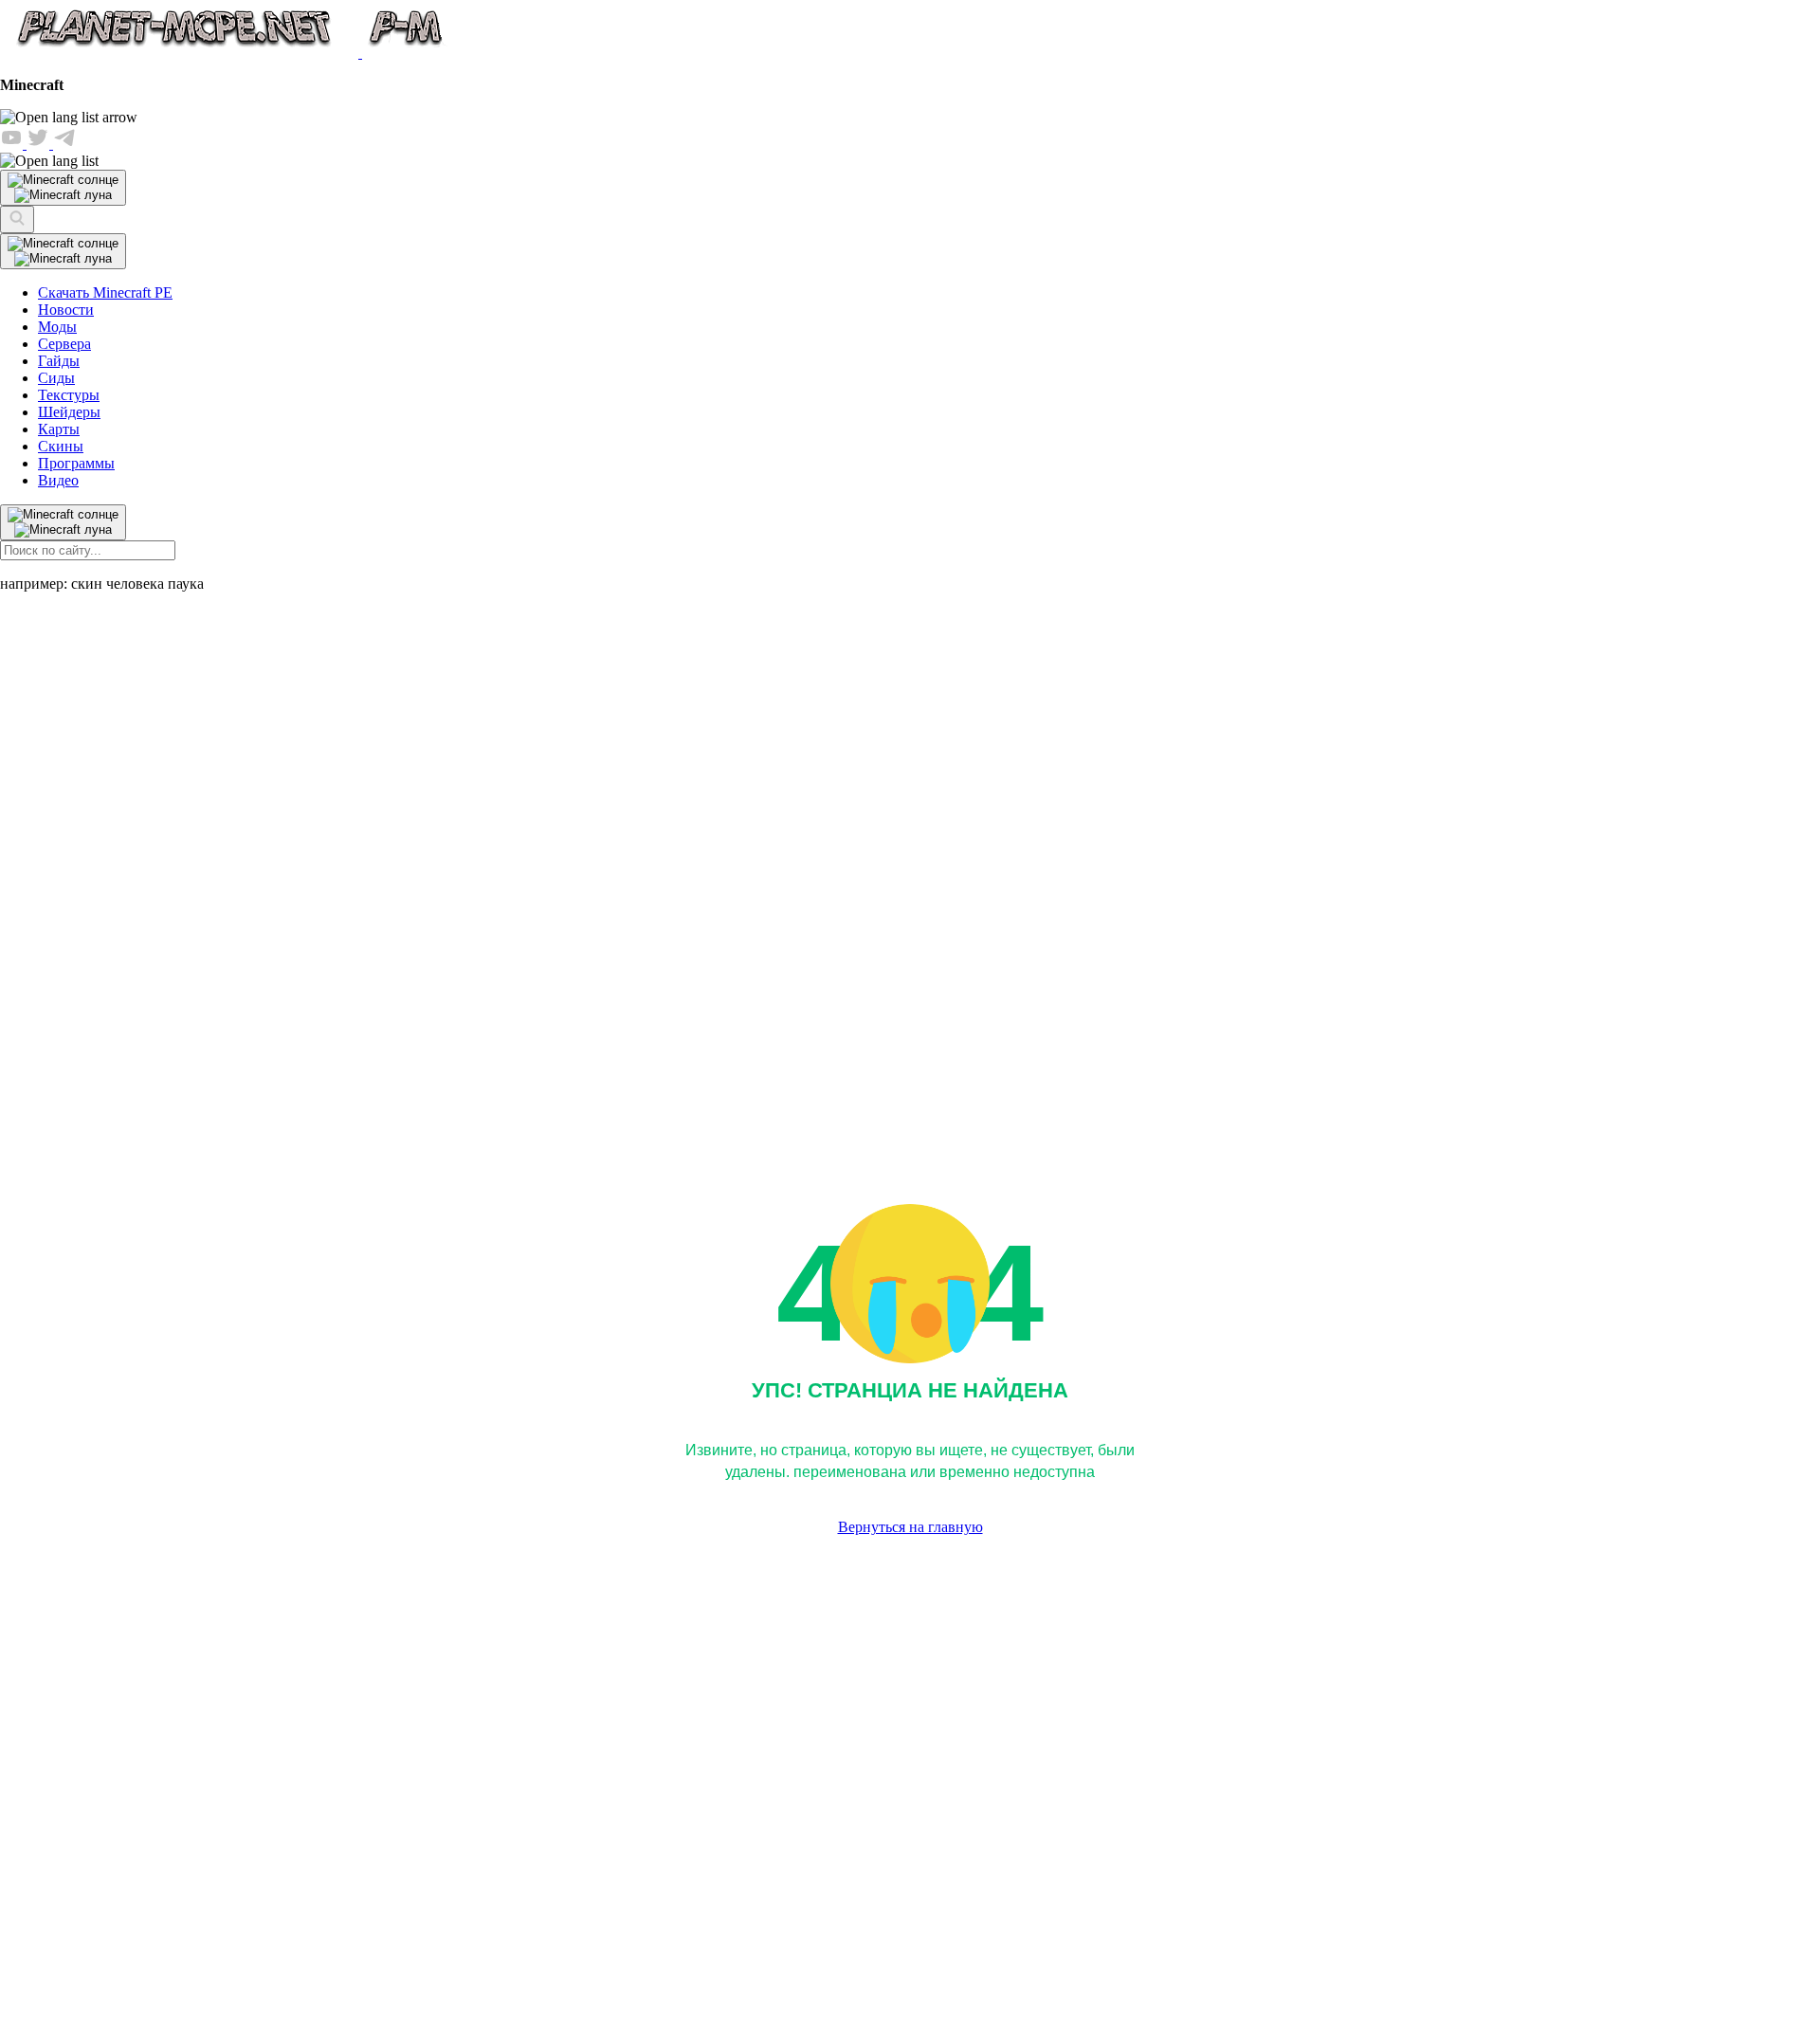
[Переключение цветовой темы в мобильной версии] (63, 188)
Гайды (59, 361)
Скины (61, 446)
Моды (57, 327)
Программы (76, 463)
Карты (59, 429)
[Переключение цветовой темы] (63, 251)
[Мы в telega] (64, 144)
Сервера (64, 344)
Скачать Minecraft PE (105, 292)
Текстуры (69, 395)
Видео (58, 480)
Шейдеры (69, 412)
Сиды (56, 378)
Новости (66, 310)
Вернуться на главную (910, 1527)
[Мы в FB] (13, 144)
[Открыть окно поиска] (17, 219)
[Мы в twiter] (40, 144)
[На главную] (225, 53)
